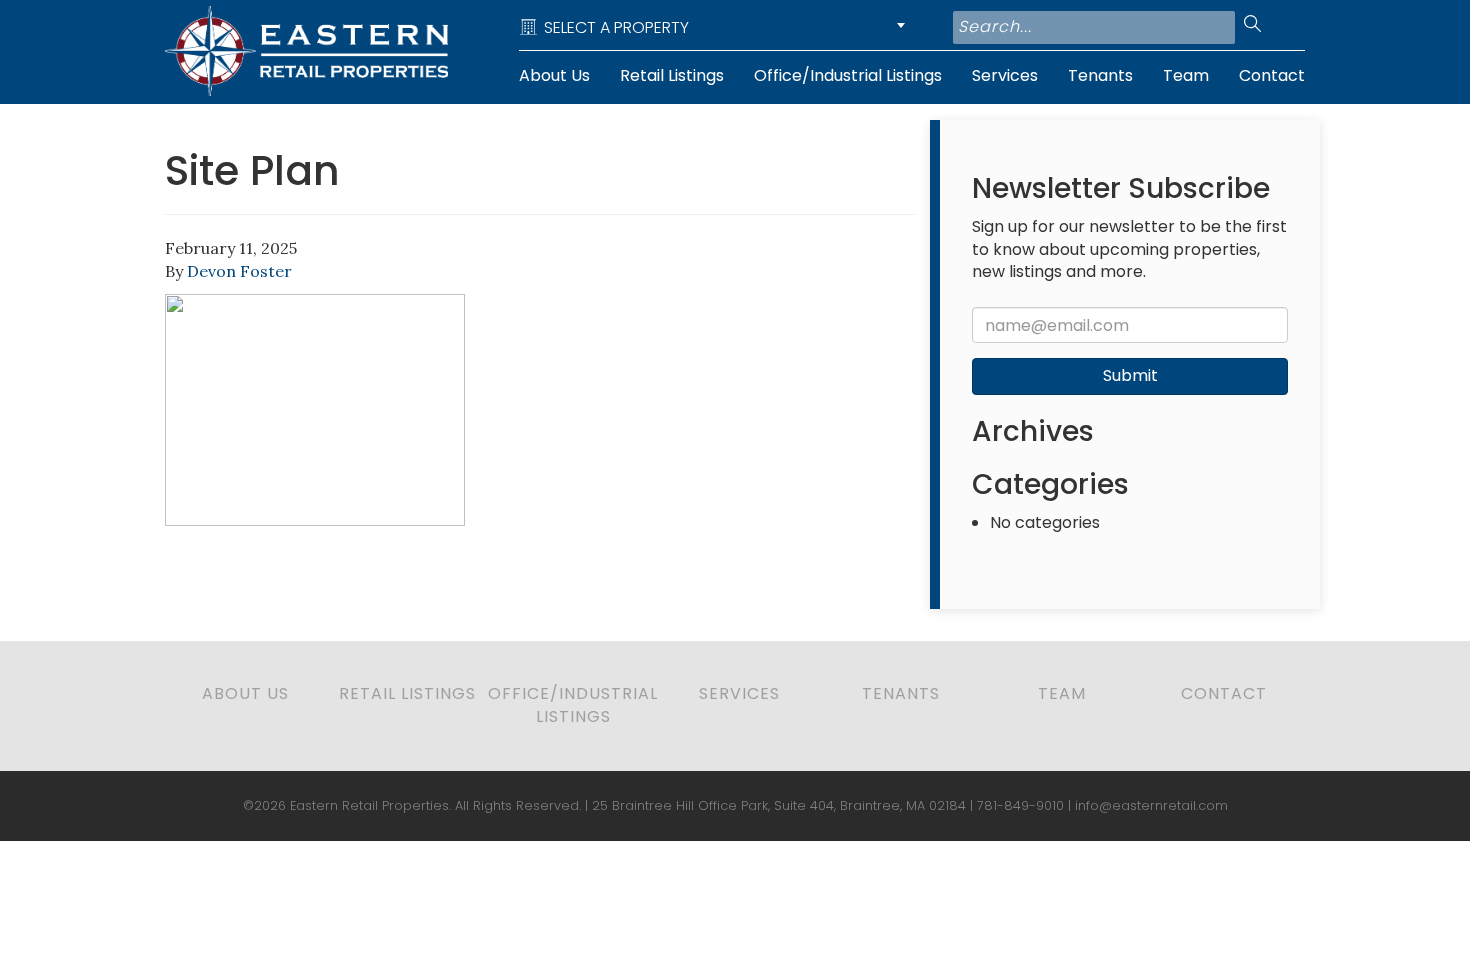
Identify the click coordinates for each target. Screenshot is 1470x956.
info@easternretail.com (1151, 805)
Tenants (1100, 75)
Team (1186, 75)
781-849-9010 (1020, 805)
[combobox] (715, 27)
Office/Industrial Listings (848, 75)
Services (1005, 75)
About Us (554, 75)
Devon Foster (239, 271)
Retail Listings (672, 75)
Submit (1130, 375)
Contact (1272, 75)
